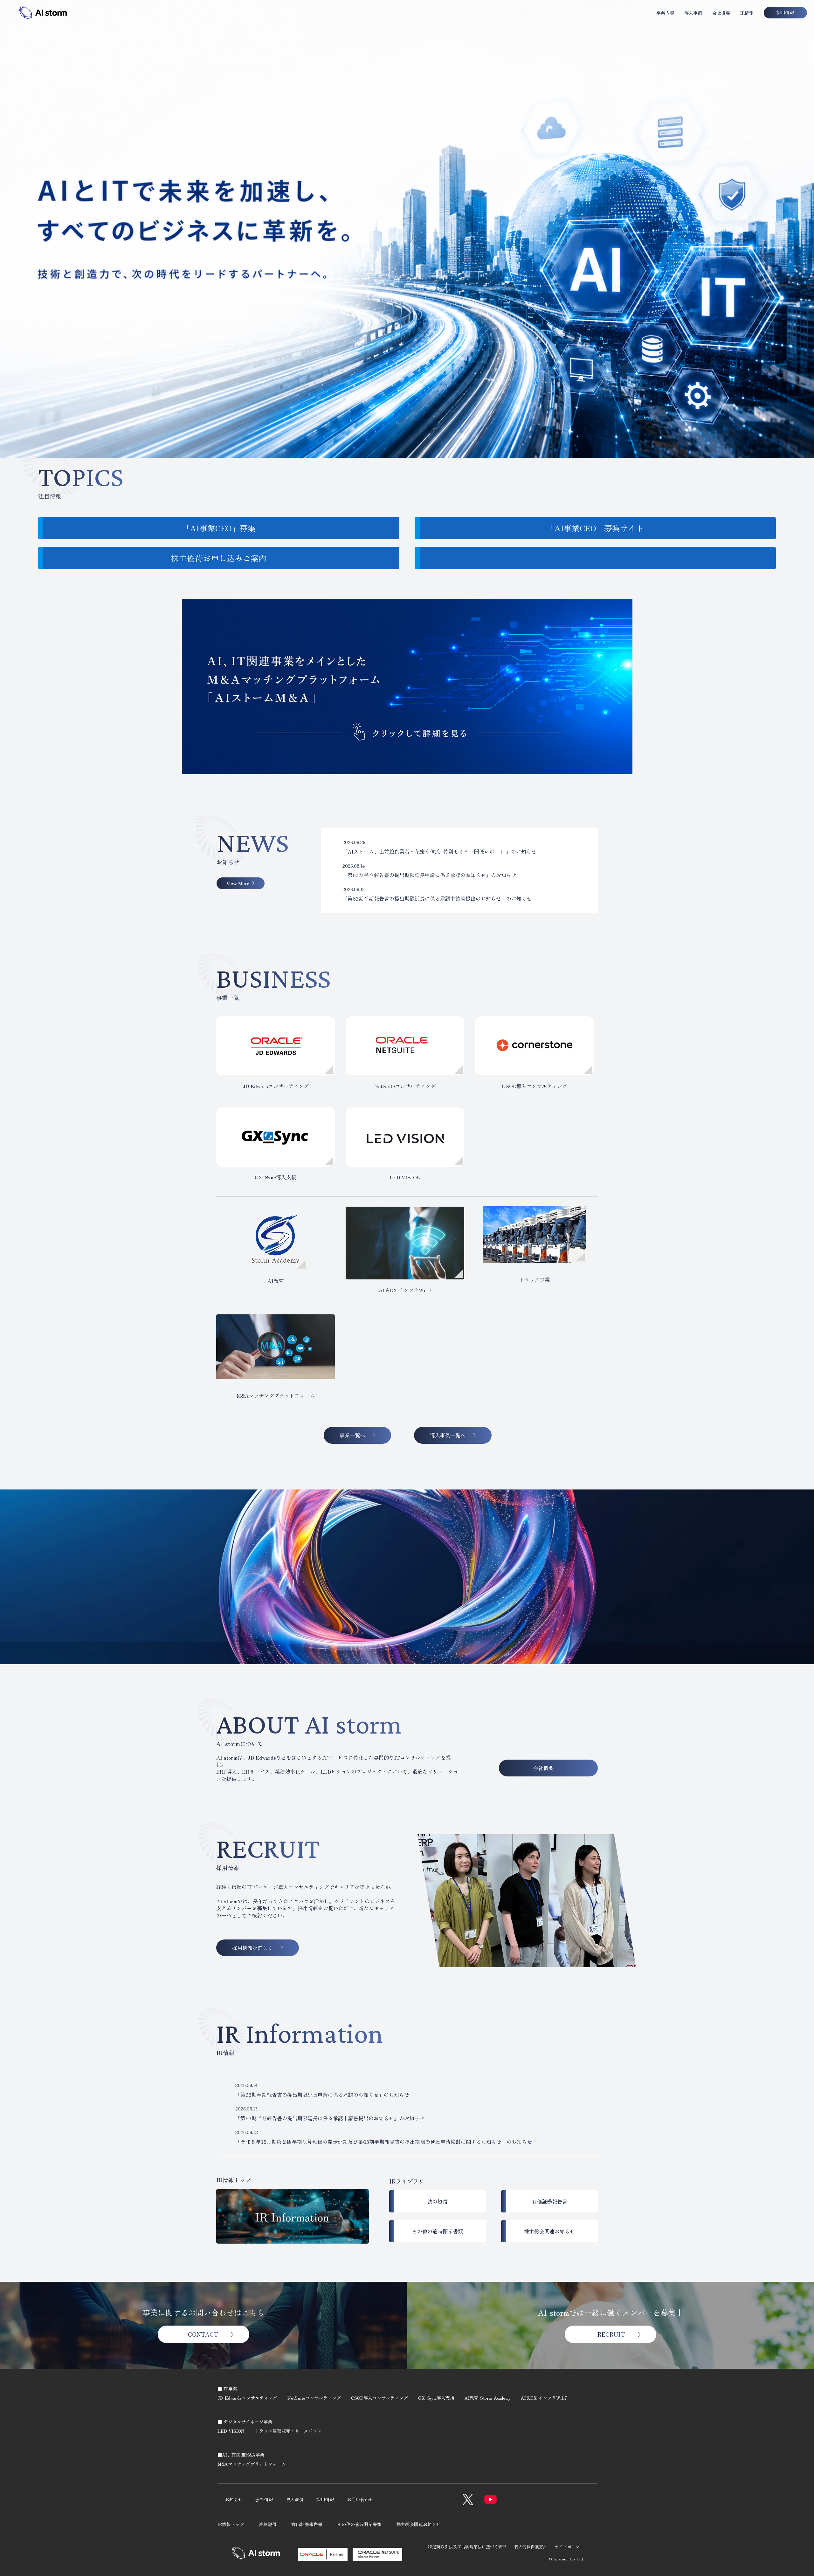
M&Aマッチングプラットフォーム (252, 2464)
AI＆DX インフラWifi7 (544, 2398)
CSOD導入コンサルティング (379, 2398)
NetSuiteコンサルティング (314, 2398)
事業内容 (665, 13)
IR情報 (747, 13)
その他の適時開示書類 (359, 2524)
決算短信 (268, 2524)
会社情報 (264, 2499)
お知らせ (234, 2499)
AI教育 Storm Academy (488, 2398)
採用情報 (325, 2499)
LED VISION (231, 2431)
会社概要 (721, 13)
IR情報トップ (231, 2524)
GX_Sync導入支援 (436, 2398)
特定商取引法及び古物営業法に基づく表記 (467, 2547)
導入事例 (693, 13)
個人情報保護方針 (531, 2547)
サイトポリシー (569, 2547)
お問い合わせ (360, 2499)
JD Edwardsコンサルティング (247, 2398)
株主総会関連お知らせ (418, 2524)
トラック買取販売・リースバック (288, 2431)
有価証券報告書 (307, 2524)
